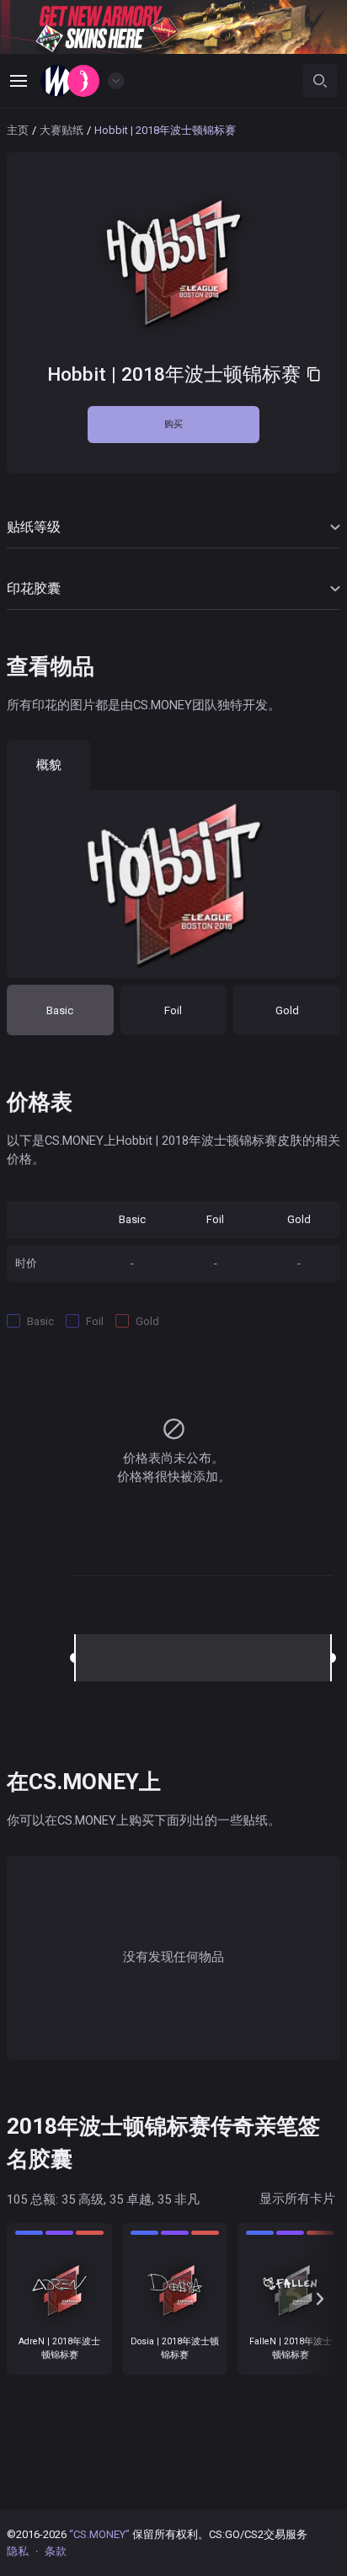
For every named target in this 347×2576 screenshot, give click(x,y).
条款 (56, 2551)
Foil (173, 1010)
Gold (287, 1010)
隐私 (18, 2551)
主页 (18, 130)
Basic (60, 1010)
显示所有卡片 (297, 2199)
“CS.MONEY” (99, 2534)
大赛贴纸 (61, 130)
